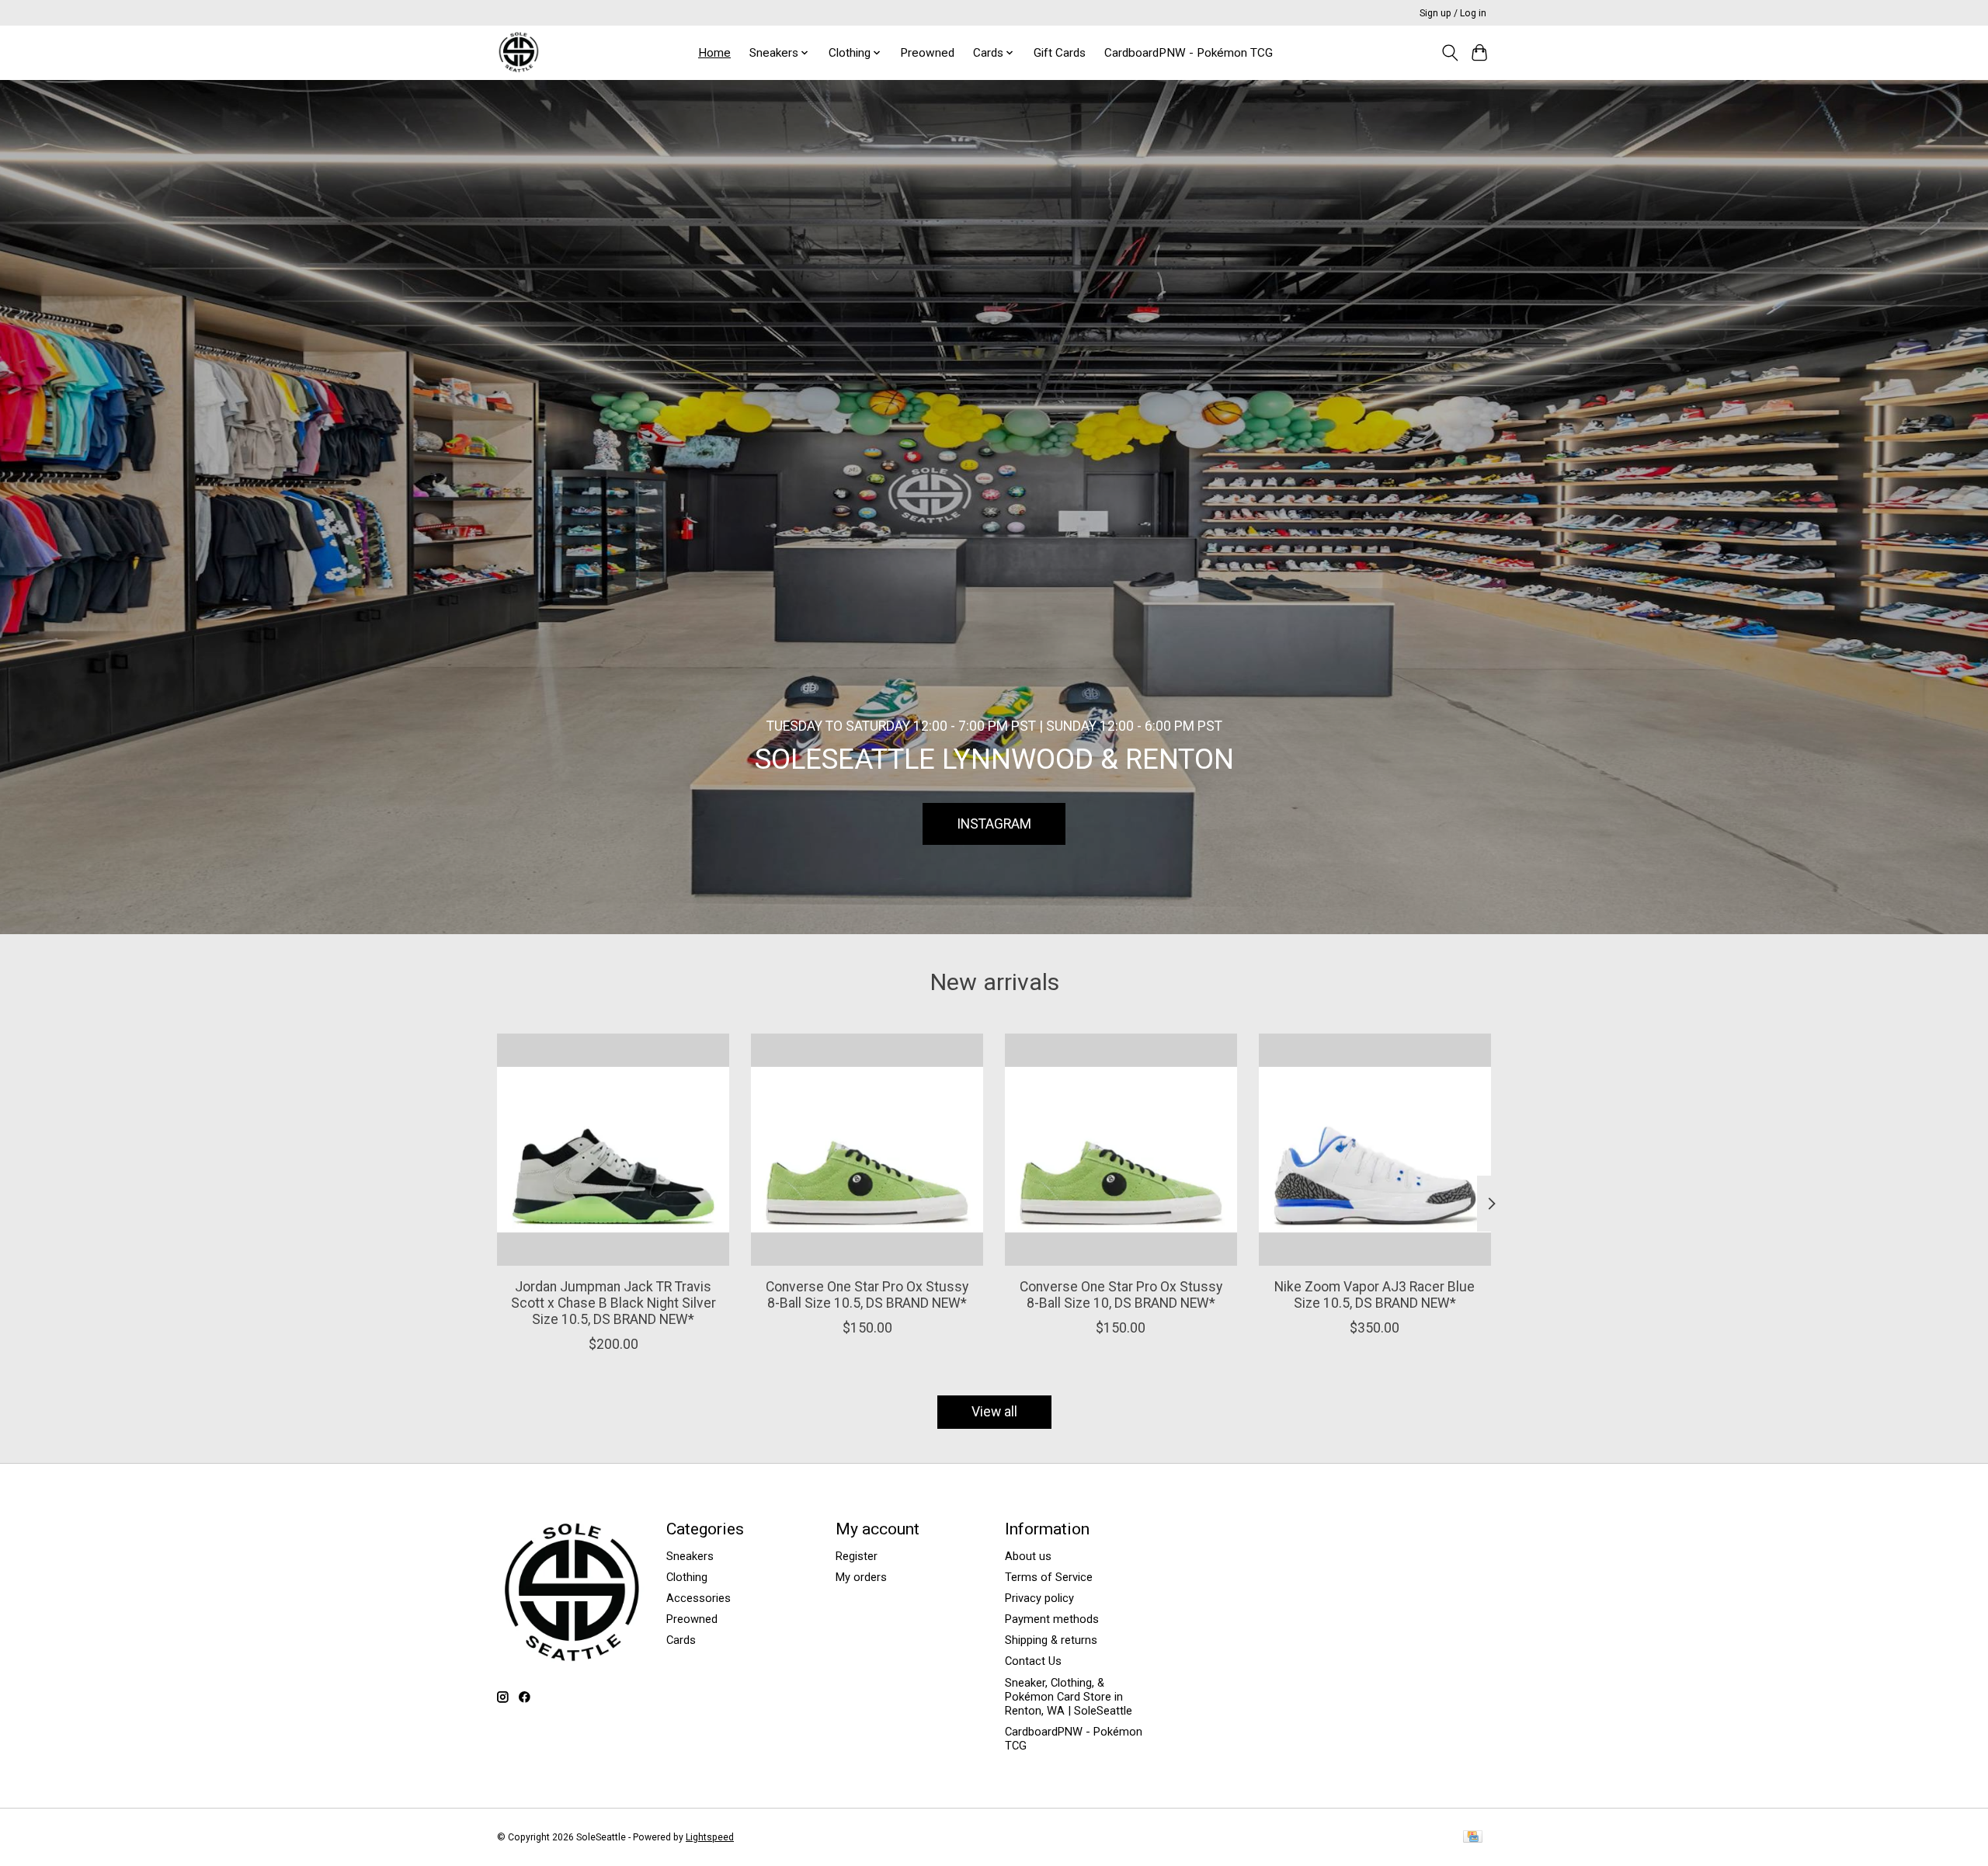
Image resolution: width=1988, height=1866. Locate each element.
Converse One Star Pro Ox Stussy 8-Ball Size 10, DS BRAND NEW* (1121, 1295)
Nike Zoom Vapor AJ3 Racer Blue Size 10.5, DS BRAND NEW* (1375, 1295)
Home (714, 53)
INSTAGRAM (994, 823)
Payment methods (1052, 1619)
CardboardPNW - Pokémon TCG (1189, 53)
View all (994, 1412)
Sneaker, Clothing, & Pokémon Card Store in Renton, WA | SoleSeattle (1069, 1697)
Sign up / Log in (1453, 13)
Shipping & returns (1051, 1640)
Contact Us (1033, 1661)
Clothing (687, 1577)
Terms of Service (1049, 1577)
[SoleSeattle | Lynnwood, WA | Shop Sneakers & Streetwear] (518, 52)
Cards (681, 1640)
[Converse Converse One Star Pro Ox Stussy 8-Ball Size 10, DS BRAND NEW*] (1121, 1150)
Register (857, 1556)
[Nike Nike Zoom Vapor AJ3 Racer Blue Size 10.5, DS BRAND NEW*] (1375, 1150)
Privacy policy (1039, 1598)
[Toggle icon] (1449, 53)
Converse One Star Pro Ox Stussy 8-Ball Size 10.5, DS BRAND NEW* (867, 1295)
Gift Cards (1060, 53)
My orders (861, 1577)
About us (1028, 1556)
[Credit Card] (1473, 1838)
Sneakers (690, 1556)
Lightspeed (710, 1837)
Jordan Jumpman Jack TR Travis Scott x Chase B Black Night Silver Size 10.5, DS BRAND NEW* (613, 1303)
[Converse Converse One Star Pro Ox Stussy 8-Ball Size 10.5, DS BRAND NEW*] (867, 1150)
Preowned (927, 53)
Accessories (699, 1598)
